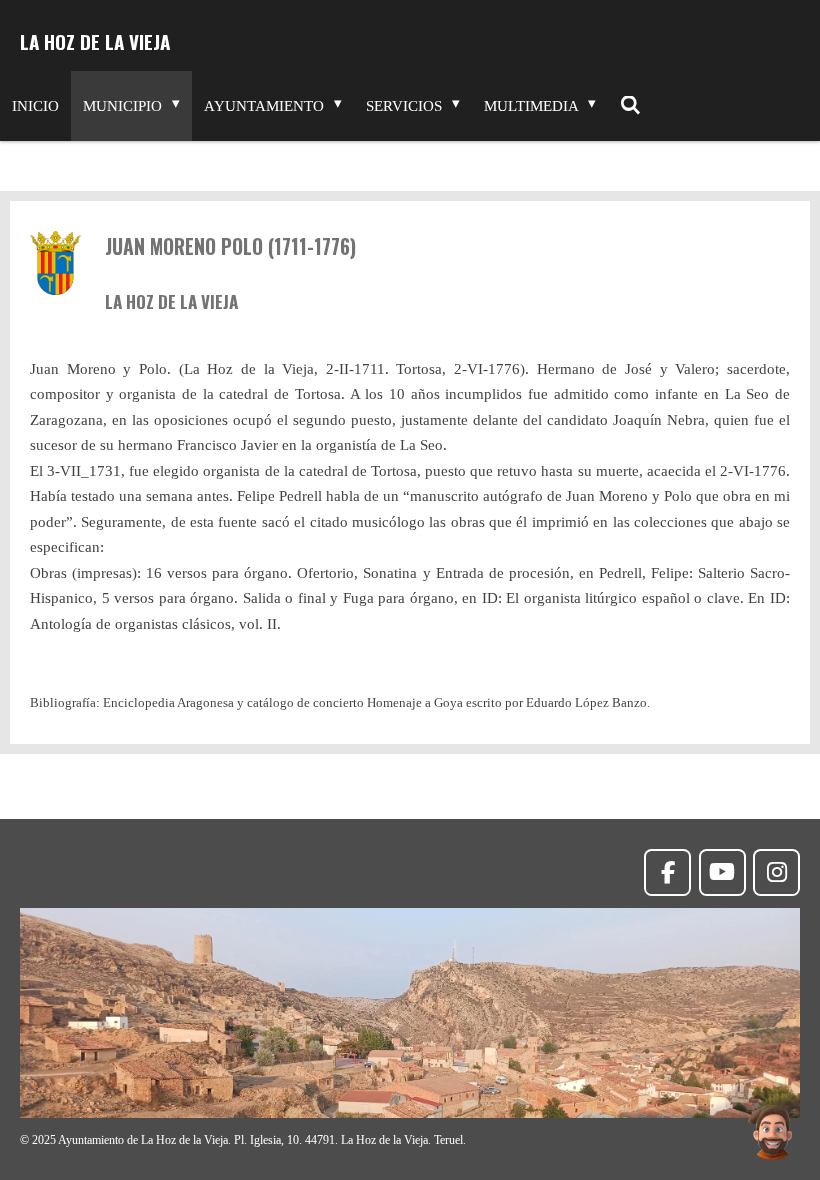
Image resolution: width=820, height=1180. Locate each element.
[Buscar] (630, 106)
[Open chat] (772, 1132)
